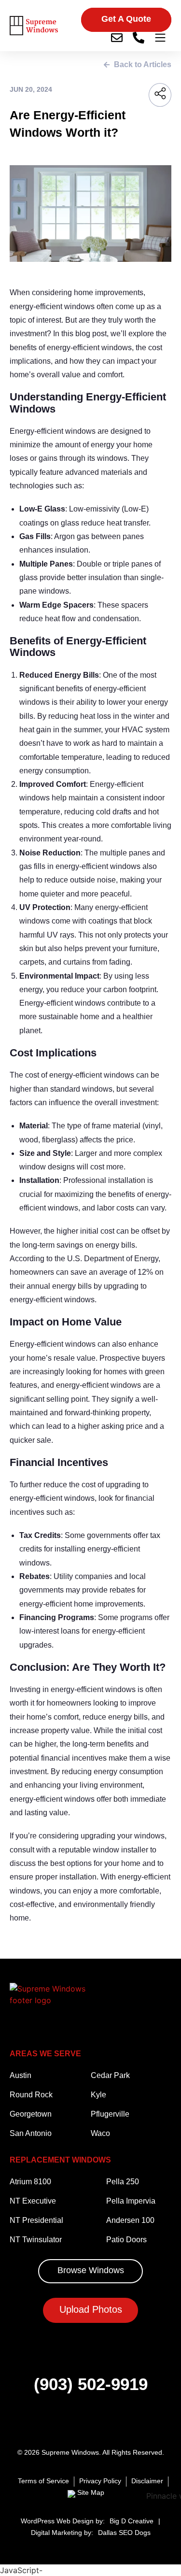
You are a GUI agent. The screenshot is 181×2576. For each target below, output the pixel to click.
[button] (126, 20)
